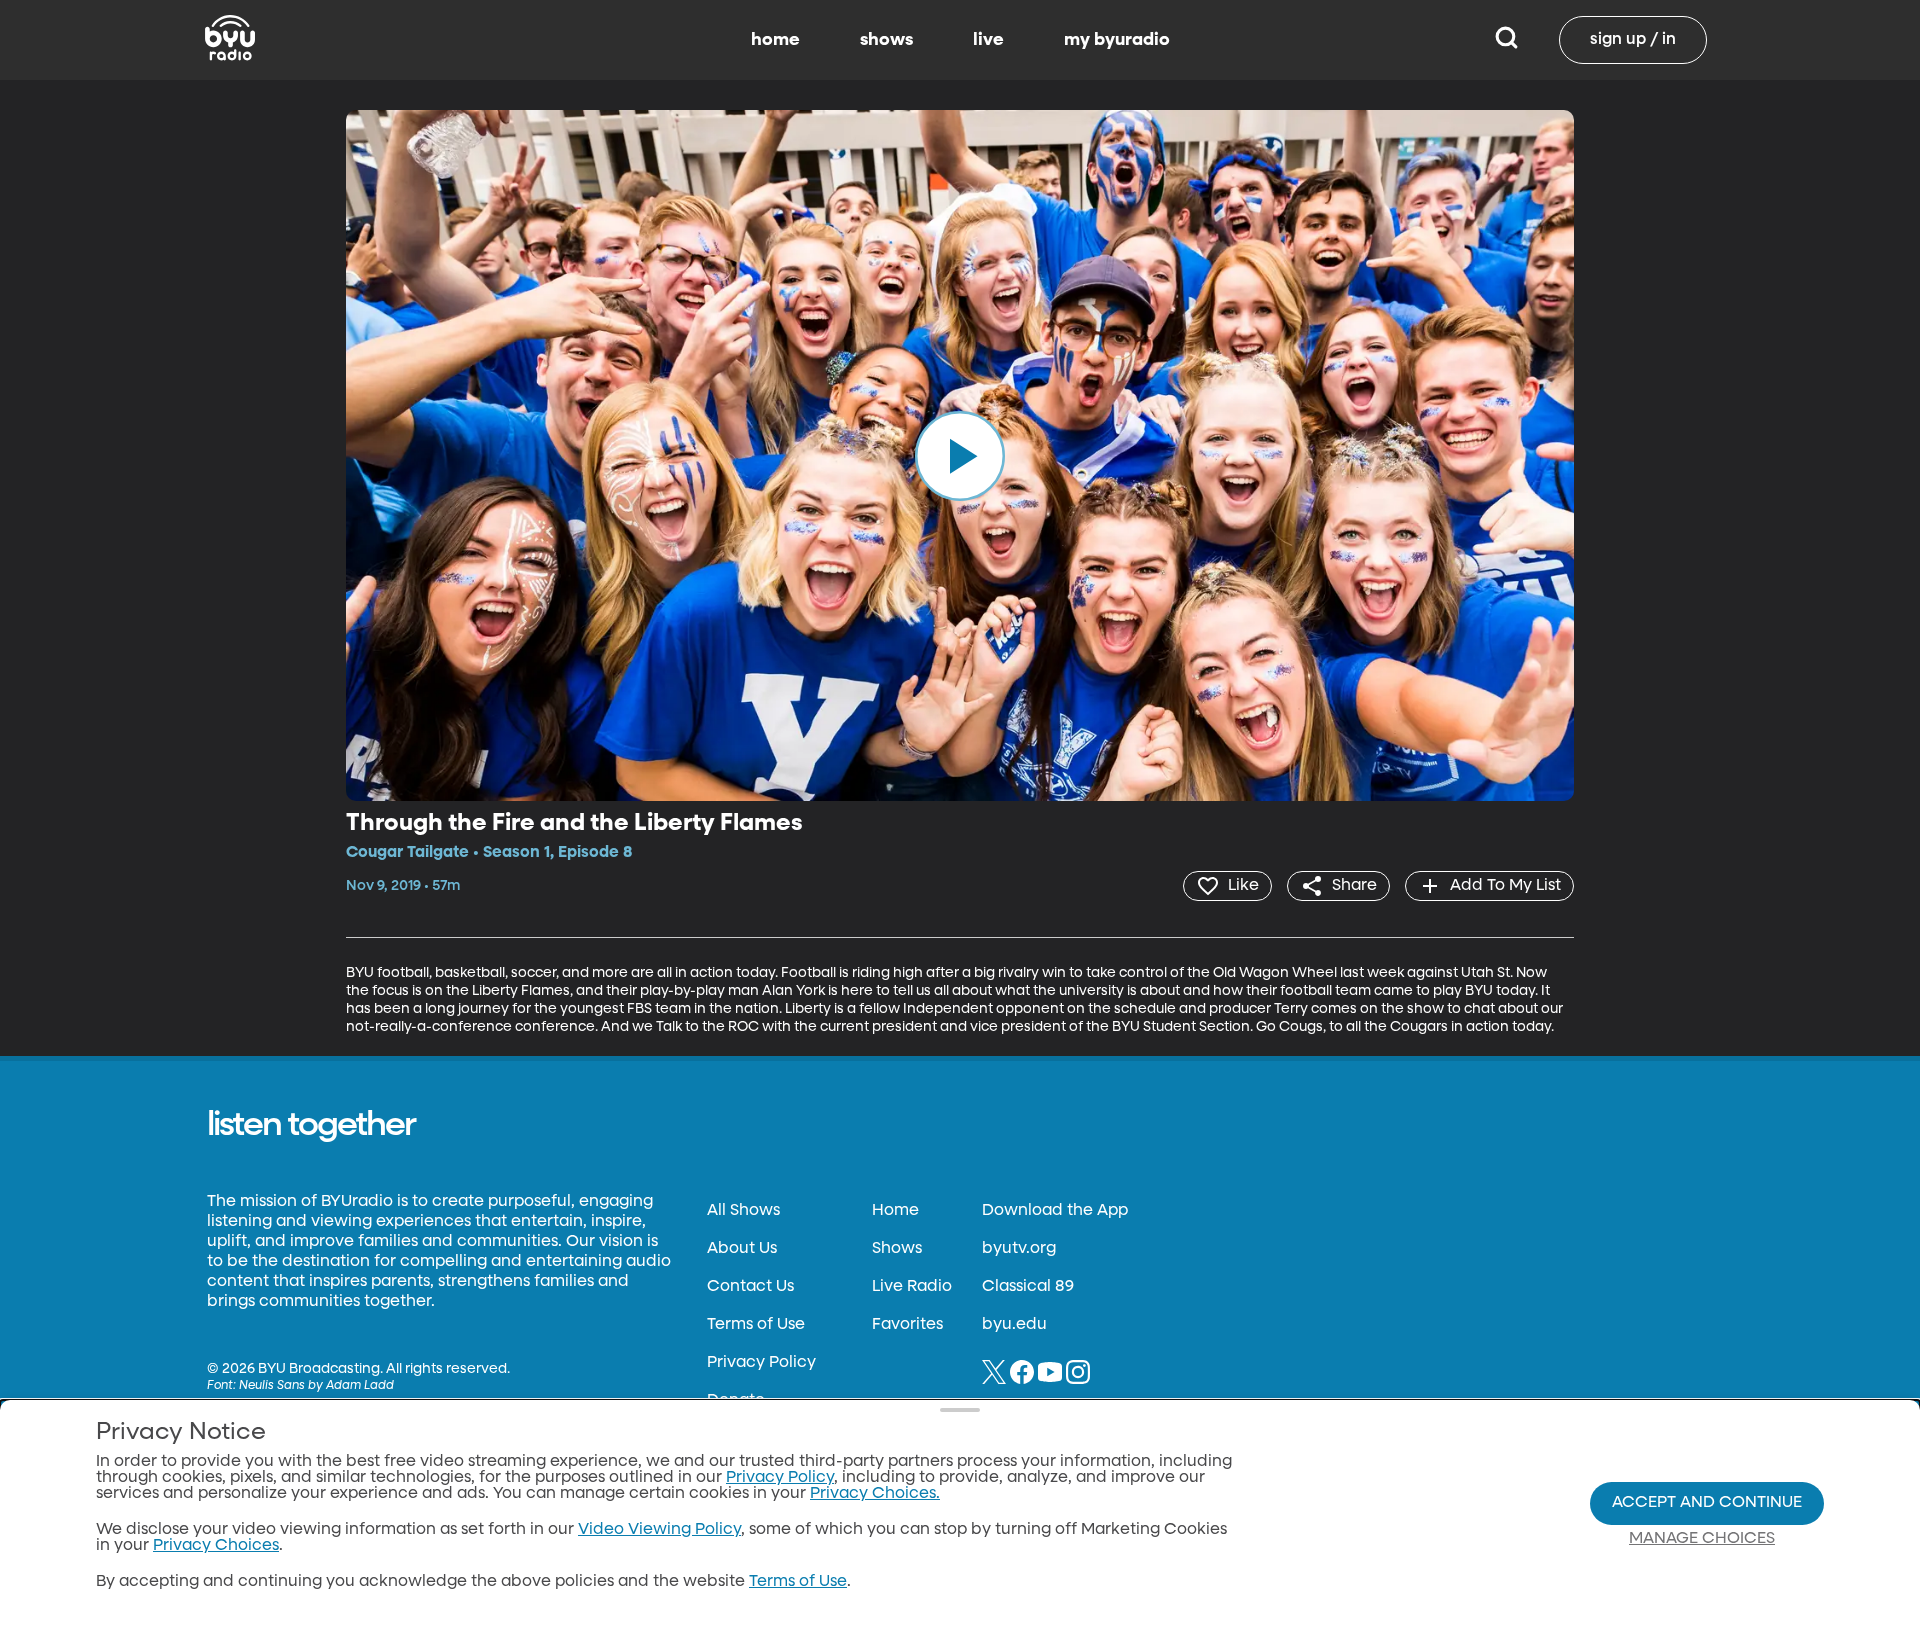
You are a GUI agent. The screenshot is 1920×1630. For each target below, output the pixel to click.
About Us (742, 1249)
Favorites (907, 1325)
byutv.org (1019, 1249)
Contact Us (750, 1287)
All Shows (743, 1211)
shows (886, 40)
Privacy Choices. (875, 1494)
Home (895, 1211)
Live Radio (912, 1287)
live (988, 40)
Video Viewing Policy (659, 1530)
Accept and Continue (1707, 1503)
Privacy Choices (216, 1546)
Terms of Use (756, 1325)
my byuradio (1117, 40)
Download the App (1055, 1211)
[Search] (1506, 40)
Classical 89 (1028, 1287)
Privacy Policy (761, 1363)
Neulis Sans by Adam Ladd (316, 1386)
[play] (960, 455)
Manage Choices (1702, 1539)
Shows (897, 1249)
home (775, 40)
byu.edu (1014, 1325)
